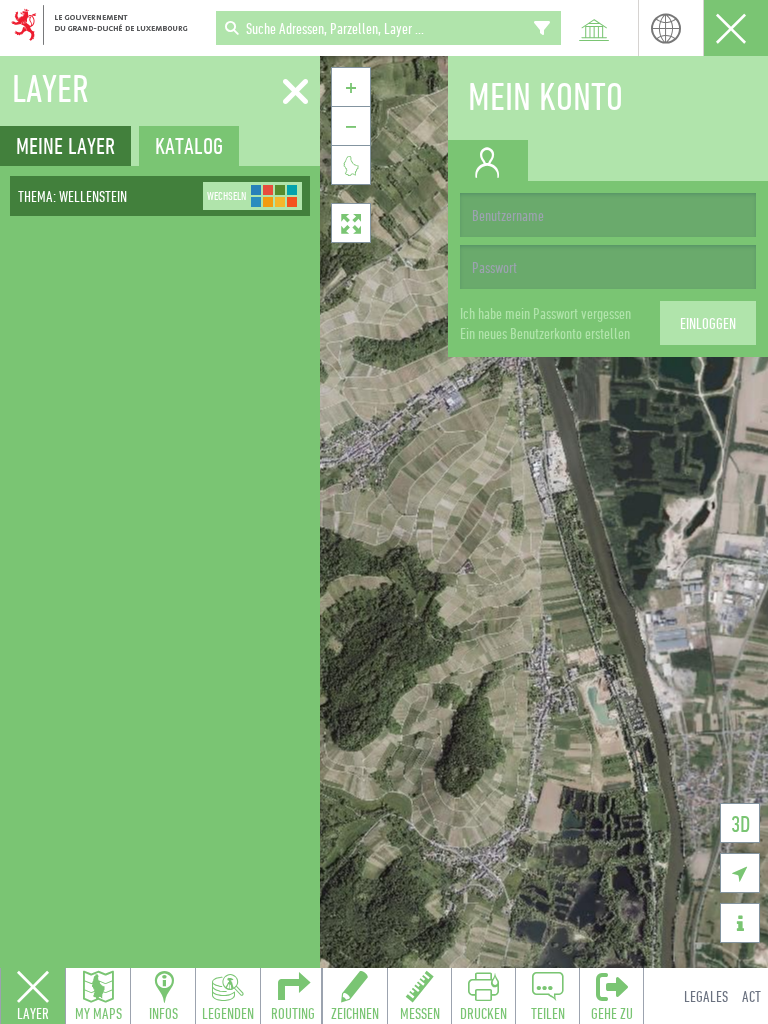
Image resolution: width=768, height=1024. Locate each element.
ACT (751, 996)
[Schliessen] (295, 92)
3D (740, 823)
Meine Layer (65, 145)
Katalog (189, 145)
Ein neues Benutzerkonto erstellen (545, 333)
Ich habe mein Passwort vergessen (545, 313)
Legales (706, 996)
